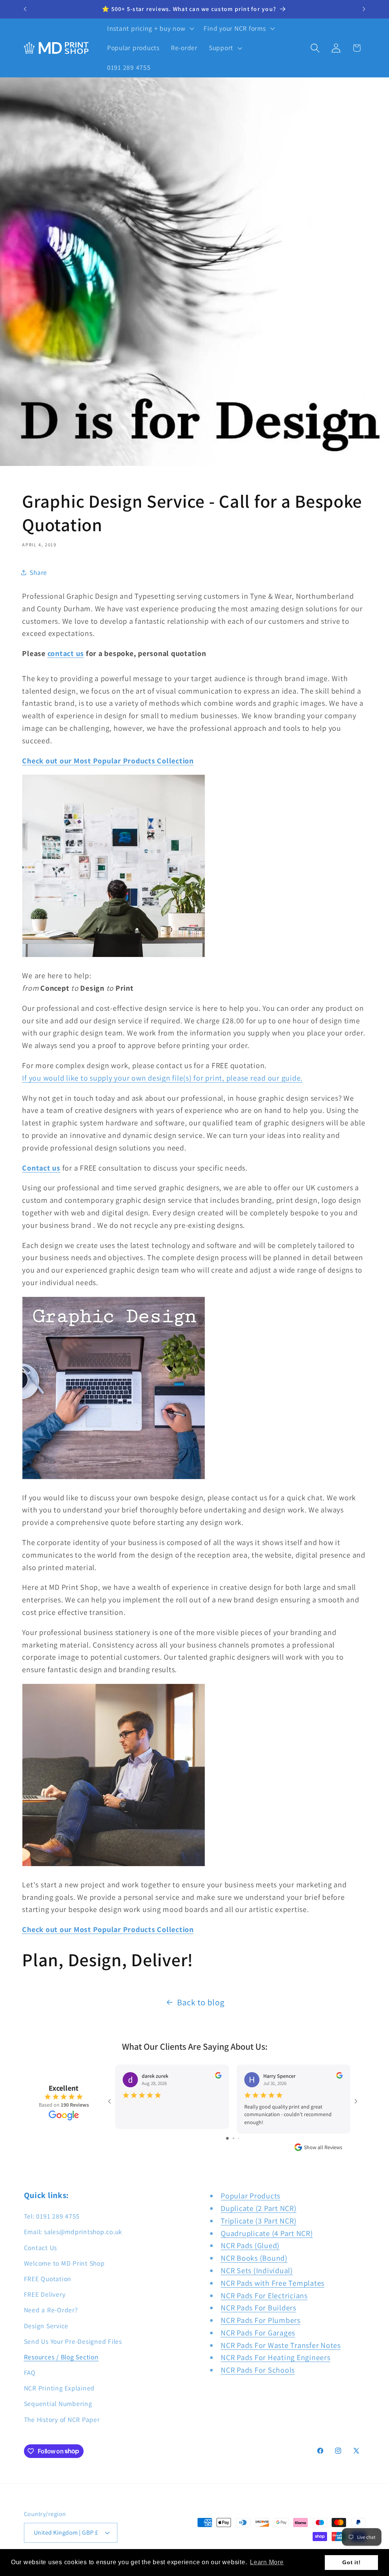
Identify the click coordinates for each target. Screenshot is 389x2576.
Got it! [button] (351, 2562)
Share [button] (38, 572)
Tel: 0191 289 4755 (52, 2216)
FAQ (30, 2372)
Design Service (46, 2326)
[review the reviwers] (218, 2077)
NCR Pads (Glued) (250, 2246)
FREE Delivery (45, 2294)
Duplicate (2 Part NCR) (259, 2208)
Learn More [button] (267, 2562)
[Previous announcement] (25, 9)
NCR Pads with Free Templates (273, 2283)
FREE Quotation (48, 2279)
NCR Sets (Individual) (257, 2271)
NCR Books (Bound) (254, 2258)
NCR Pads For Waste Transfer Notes (281, 2345)
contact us (66, 653)
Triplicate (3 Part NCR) (259, 2221)
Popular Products (251, 2196)
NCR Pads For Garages (258, 2333)
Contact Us (41, 2248)
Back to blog (201, 2002)
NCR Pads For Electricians (264, 2296)
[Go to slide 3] (239, 2138)
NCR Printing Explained (59, 2388)
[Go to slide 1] (227, 2138)
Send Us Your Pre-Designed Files (73, 2341)
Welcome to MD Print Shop (64, 2263)
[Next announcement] (364, 9)
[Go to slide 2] (233, 2138)
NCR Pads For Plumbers (261, 2320)
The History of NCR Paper (62, 2419)
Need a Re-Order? (51, 2310)
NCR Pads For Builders (259, 2308)
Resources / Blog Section (61, 2357)
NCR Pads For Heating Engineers (276, 2357)
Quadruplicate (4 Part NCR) (267, 2233)
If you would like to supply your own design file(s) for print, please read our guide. (162, 1078)
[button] (150, 28)
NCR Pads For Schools (258, 2370)
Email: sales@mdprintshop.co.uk (73, 2232)
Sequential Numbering (58, 2404)
